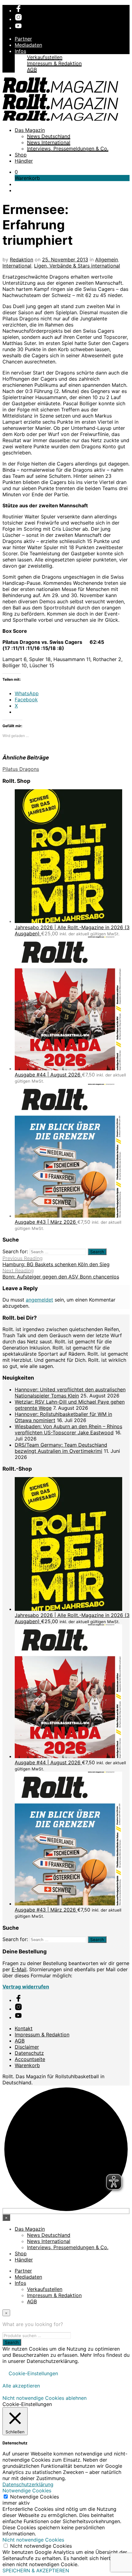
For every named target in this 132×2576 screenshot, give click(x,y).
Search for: (15, 1251)
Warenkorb (27, 2065)
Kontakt (24, 2028)
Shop (21, 155)
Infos (20, 51)
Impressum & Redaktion (54, 63)
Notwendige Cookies (35, 2497)
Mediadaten (28, 45)
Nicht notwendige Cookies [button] (33, 2540)
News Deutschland (49, 136)
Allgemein (107, 260)
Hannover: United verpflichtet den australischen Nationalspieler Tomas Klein (70, 1393)
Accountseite (30, 2059)
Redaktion (21, 260)
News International (49, 142)
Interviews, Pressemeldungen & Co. (68, 149)
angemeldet (39, 1300)
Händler (24, 161)
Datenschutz (29, 2053)
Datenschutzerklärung (28, 2484)
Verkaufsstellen (45, 57)
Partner (23, 39)
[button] (16, 172)
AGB (32, 69)
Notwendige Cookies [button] (27, 2491)
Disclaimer (27, 2047)
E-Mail (19, 1969)
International (17, 266)
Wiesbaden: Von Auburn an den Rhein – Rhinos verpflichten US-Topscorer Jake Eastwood (68, 1429)
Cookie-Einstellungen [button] (33, 2373)
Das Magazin (30, 130)
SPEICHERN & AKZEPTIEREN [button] (36, 2570)
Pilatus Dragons (21, 769)
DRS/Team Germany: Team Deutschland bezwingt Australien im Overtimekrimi (61, 1448)
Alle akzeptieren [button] (21, 2386)
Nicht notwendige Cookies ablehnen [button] (45, 2398)
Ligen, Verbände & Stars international (77, 266)
